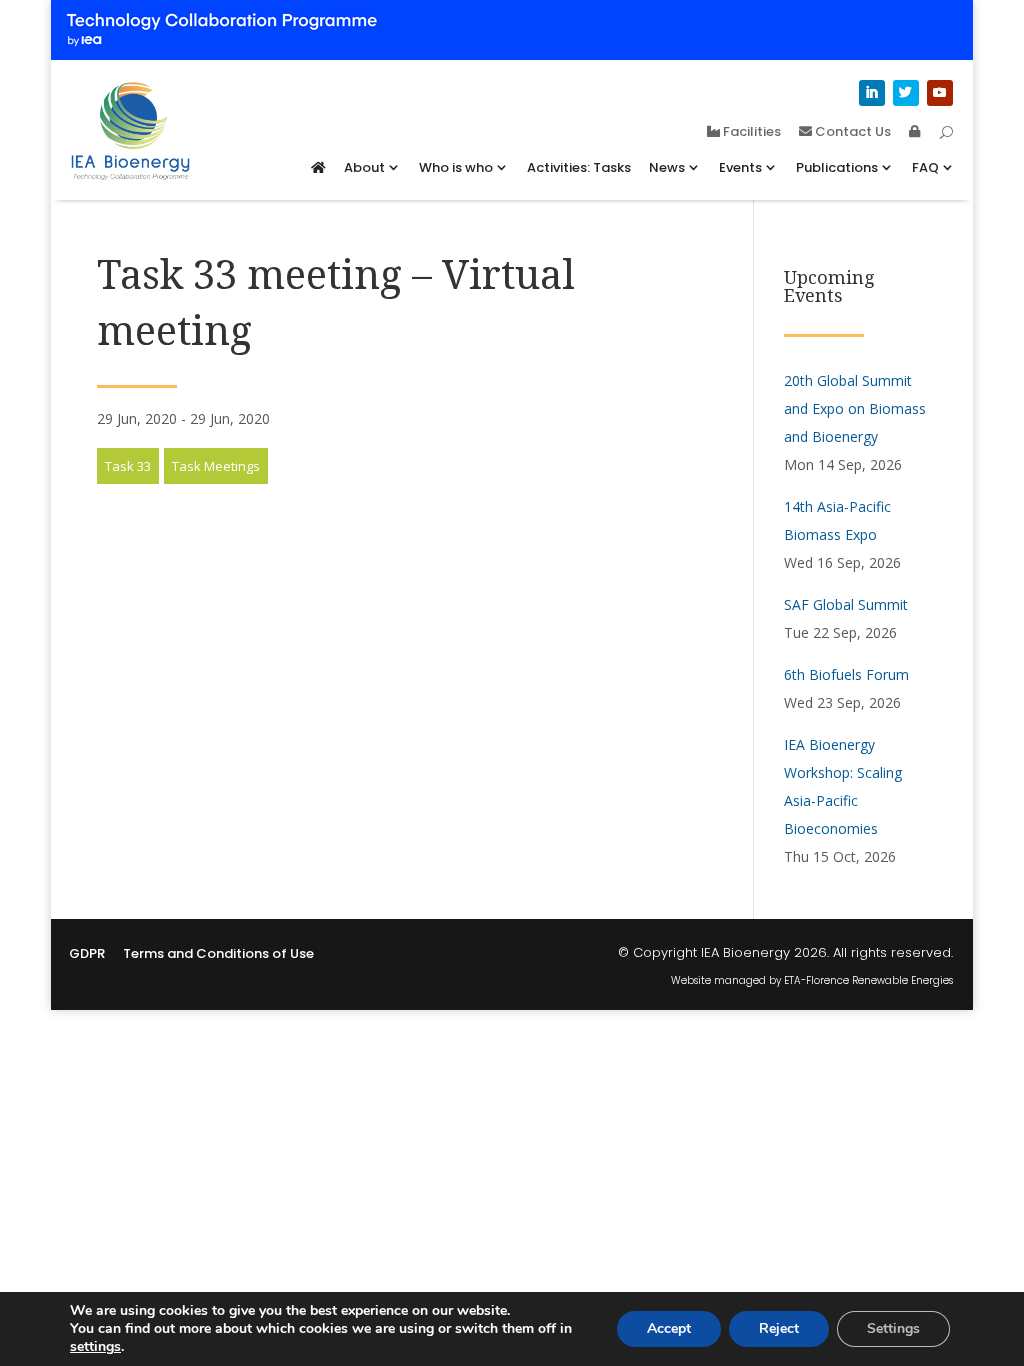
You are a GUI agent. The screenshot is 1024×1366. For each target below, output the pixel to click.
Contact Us (851, 133)
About (364, 167)
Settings (893, 1328)
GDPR (87, 955)
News (667, 167)
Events (740, 167)
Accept (669, 1328)
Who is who (456, 167)
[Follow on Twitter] (906, 93)
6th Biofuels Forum (846, 674)
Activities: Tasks (579, 167)
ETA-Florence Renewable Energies (868, 980)
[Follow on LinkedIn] (872, 93)
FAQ (925, 167)
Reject (779, 1328)
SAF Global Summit (846, 604)
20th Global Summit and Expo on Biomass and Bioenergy (855, 408)
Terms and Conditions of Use (218, 955)
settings (95, 1347)
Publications (837, 167)
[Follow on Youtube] (940, 93)
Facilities (750, 133)
